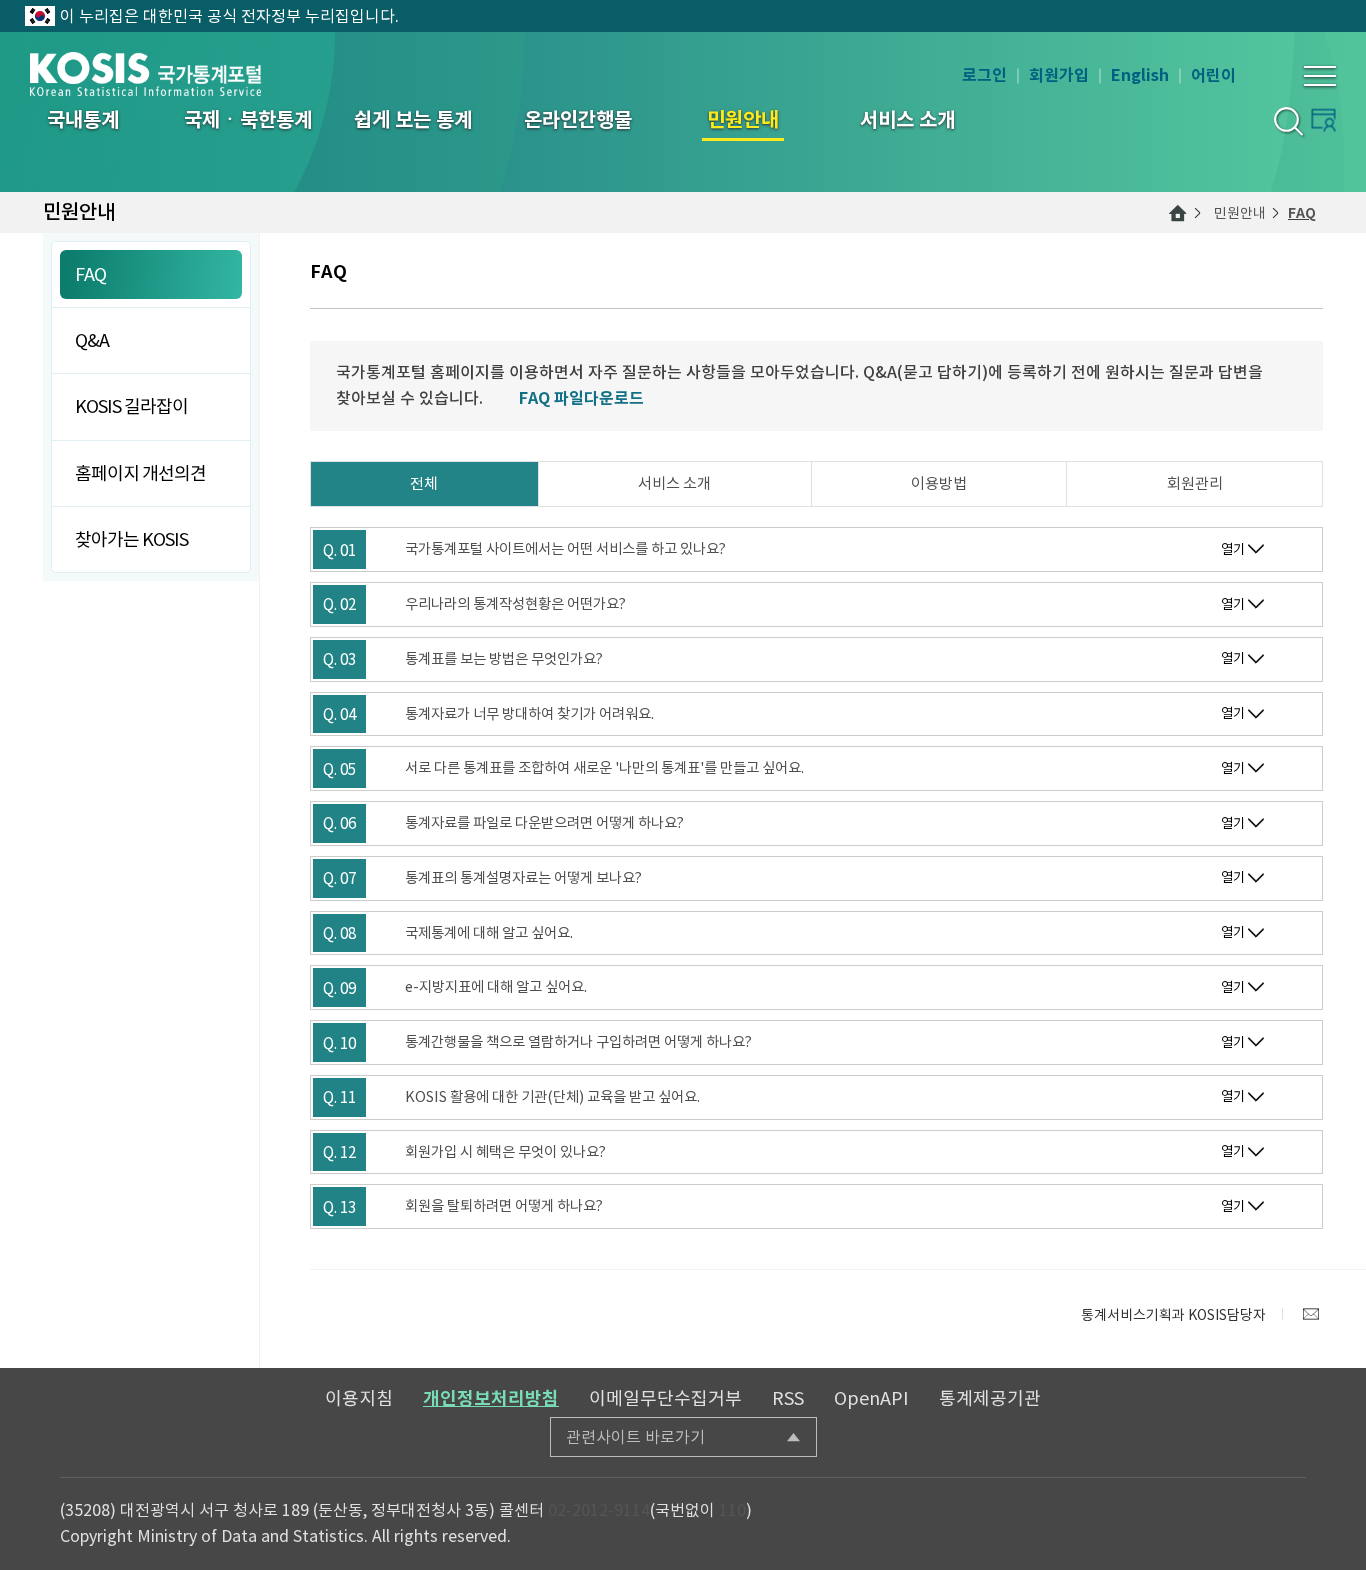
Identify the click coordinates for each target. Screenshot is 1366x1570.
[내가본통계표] (1323, 119)
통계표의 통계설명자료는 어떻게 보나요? (523, 878)
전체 (424, 483)
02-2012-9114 (599, 1510)
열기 (1233, 549)
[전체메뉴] (1320, 76)
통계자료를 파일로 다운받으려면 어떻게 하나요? (544, 823)
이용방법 (939, 483)
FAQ (1302, 213)
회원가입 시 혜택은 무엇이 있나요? (505, 1152)
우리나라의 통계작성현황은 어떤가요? (515, 604)
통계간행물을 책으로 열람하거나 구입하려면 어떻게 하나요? (578, 1042)
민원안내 (1240, 213)
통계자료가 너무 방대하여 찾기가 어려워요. (529, 714)
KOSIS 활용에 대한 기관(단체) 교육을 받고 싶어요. (552, 1097)
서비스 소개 (674, 483)
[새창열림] (1311, 1314)
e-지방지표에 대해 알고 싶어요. (496, 987)
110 (732, 1510)
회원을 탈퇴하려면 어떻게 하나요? (504, 1206)
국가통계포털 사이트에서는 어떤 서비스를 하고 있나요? (565, 549)
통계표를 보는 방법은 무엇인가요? (504, 659)
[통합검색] (1287, 120)
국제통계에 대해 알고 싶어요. (489, 933)
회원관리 (1195, 483)
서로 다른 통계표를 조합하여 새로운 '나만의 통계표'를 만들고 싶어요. (604, 768)
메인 (1178, 213)
